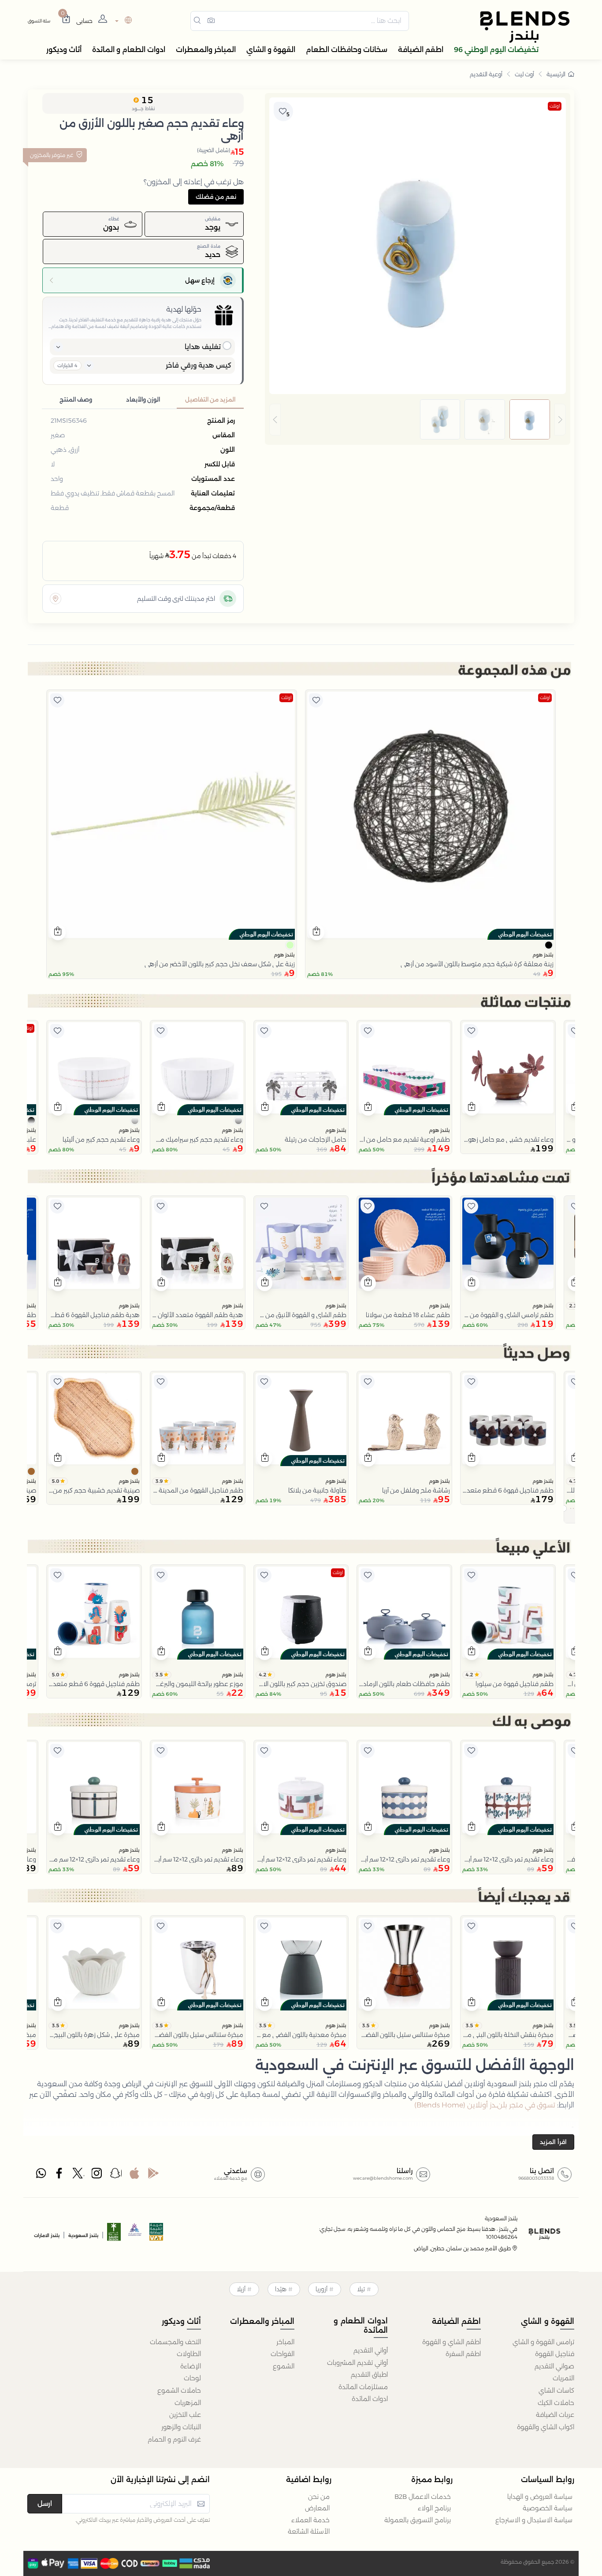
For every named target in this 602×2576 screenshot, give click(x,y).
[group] (418, 420)
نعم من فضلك (216, 197)
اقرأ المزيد (553, 2142)
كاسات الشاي (556, 2390)
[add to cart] (317, 932)
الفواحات (282, 2354)
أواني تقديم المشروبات (357, 2363)
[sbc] (135, 2235)
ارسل (45, 2503)
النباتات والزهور (181, 2427)
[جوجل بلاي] (153, 2175)
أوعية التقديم (486, 74)
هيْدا (281, 2289)
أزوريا (321, 2289)
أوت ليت (524, 74)
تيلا (361, 2289)
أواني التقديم (371, 2350)
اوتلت (555, 106)
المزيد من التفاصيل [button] (210, 400)
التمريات (563, 2378)
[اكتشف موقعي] (56, 599)
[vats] (156, 2235)
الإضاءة (191, 2366)
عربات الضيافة (555, 2415)
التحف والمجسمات (175, 2342)
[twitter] (78, 2175)
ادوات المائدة (370, 2399)
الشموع (284, 2366)
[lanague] (122, 21)
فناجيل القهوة (555, 2354)
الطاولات (189, 2354)
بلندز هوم (543, 955)
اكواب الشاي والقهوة (546, 2427)
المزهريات (188, 2403)
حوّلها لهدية (184, 309)
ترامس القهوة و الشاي (543, 2342)
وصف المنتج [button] (76, 400)
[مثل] (316, 700)
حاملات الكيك (556, 2403)
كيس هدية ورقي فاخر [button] (199, 365)
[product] (430, 815)
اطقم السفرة (463, 2354)
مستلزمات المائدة (363, 2387)
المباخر (285, 2342)
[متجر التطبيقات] (134, 2175)
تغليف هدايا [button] (203, 347)
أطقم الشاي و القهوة (451, 2342)
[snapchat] (116, 2175)
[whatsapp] (41, 2175)
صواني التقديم (554, 2366)
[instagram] (97, 2175)
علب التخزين (185, 2415)
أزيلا (241, 2289)
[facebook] (60, 2175)
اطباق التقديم (369, 2375)
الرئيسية (556, 74)
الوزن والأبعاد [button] (143, 400)
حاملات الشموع (179, 2390)
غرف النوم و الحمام (174, 2439)
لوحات (192, 2378)
